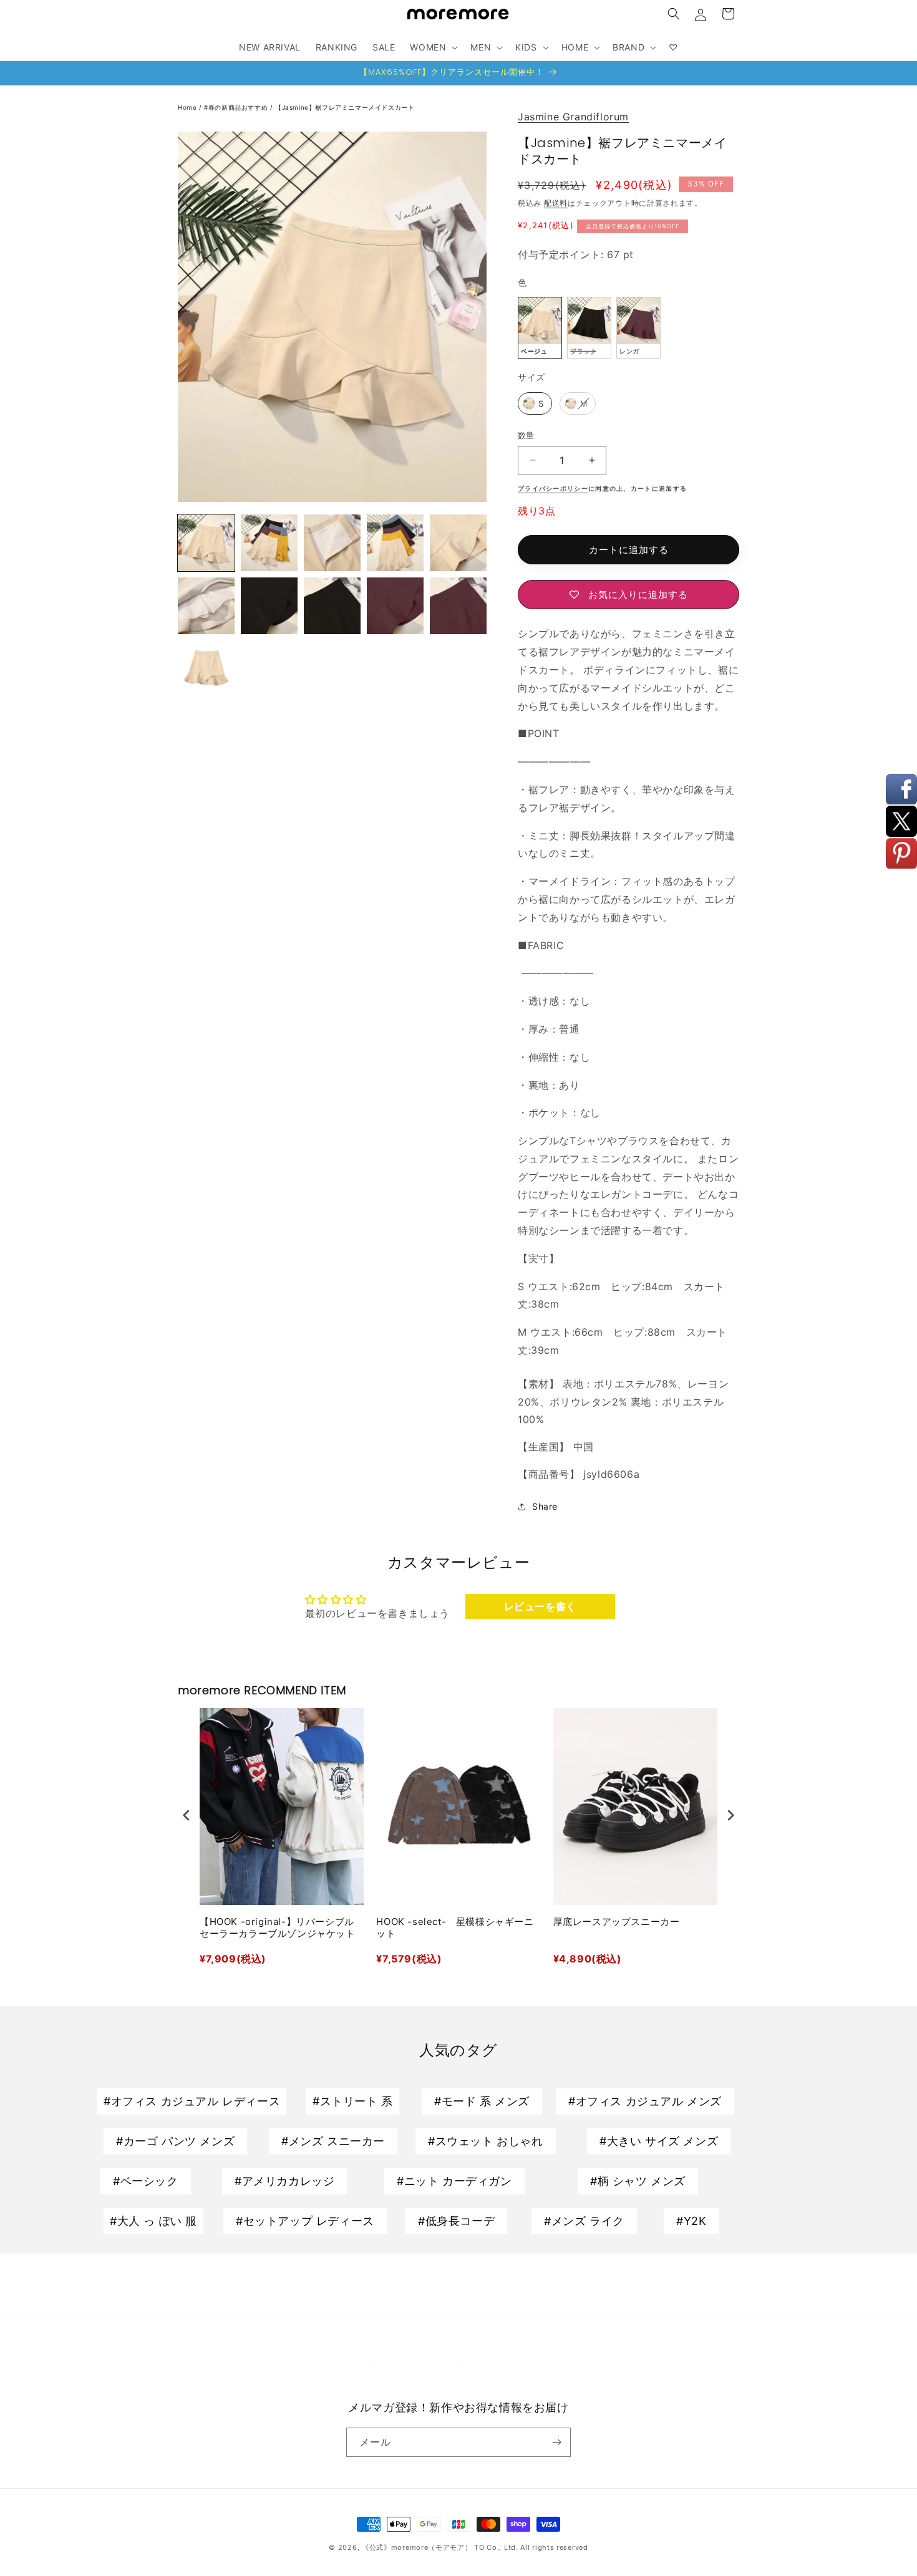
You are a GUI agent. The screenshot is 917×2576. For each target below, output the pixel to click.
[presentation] (187, 1815)
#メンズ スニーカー (333, 2141)
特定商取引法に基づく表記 (444, 2361)
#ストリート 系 (353, 2101)
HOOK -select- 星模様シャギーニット (455, 1928)
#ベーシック (146, 2181)
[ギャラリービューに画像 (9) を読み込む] (269, 606)
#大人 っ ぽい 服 (153, 2221)
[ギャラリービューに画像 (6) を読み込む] (395, 543)
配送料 (556, 203)
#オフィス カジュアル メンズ (645, 2101)
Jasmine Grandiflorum (573, 117)
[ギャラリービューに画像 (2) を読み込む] (269, 543)
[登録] (556, 2442)
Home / (191, 107)
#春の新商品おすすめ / (240, 107)
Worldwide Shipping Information (492, 2383)
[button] (674, 14)
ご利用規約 (639, 2361)
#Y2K (691, 2221)
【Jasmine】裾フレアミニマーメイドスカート (345, 107)
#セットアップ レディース (305, 2221)
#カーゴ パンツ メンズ (175, 2141)
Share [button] (545, 1506)
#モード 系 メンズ (482, 2101)
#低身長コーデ (456, 2221)
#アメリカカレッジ (284, 2181)
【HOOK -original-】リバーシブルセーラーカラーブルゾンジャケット (278, 1928)
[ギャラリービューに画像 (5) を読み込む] (332, 543)
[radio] (540, 328)
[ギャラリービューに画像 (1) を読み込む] (206, 543)
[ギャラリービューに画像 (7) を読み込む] (458, 543)
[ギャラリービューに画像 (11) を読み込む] (395, 606)
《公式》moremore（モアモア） (417, 2547)
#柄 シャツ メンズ (638, 2181)
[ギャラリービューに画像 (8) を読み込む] (206, 606)
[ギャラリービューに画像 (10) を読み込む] (332, 606)
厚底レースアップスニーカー (617, 1922)
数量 (526, 435)
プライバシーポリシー (558, 2361)
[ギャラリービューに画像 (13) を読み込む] (206, 669)
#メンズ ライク (584, 2221)
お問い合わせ (382, 2383)
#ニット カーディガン (454, 2181)
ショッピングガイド (336, 2361)
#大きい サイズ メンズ (659, 2141)
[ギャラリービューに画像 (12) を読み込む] (458, 606)
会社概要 (264, 2361)
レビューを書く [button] (540, 1606)
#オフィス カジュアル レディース (192, 2101)
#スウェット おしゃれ (486, 2141)
